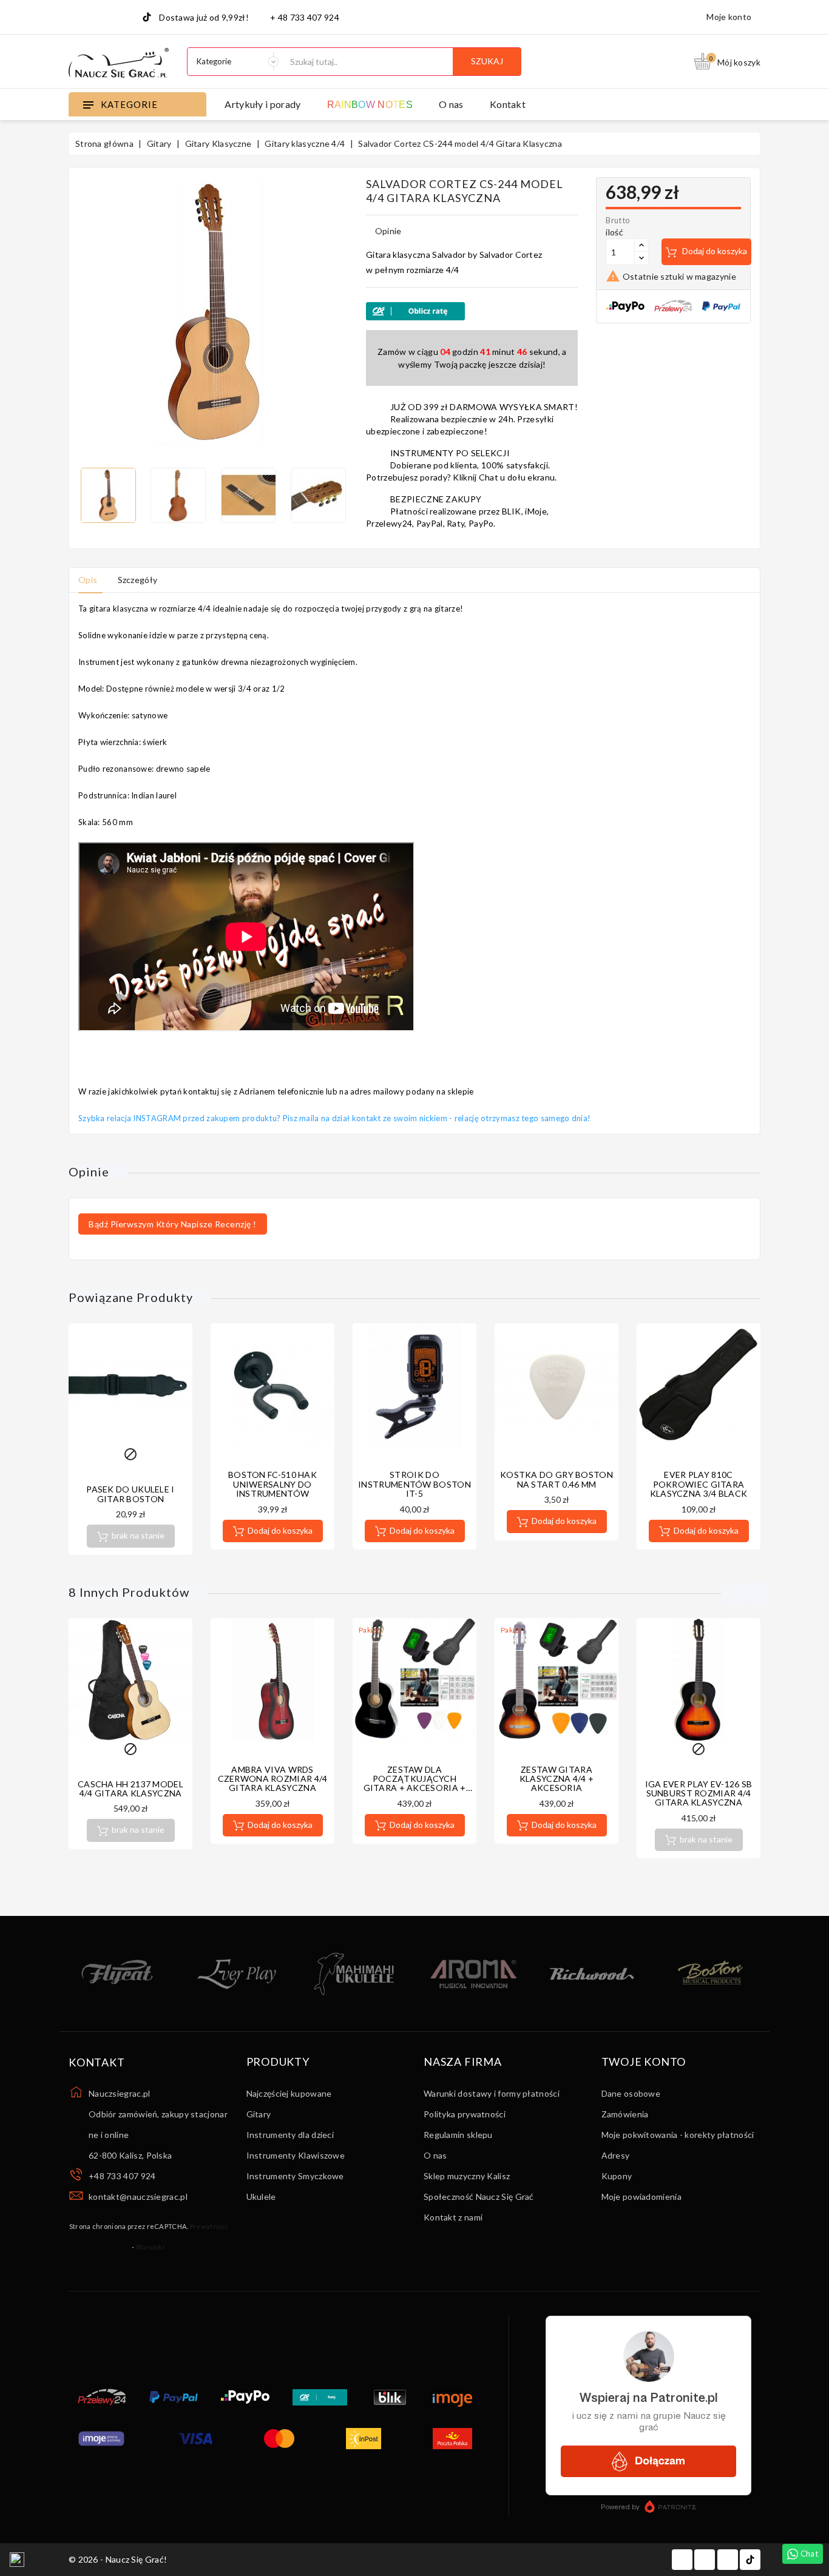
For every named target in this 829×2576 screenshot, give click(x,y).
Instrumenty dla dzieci (290, 2135)
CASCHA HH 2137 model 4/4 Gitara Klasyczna (130, 1789)
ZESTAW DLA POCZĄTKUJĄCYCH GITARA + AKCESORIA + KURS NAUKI (415, 1783)
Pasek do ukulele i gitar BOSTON (130, 1494)
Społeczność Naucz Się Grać (479, 2197)
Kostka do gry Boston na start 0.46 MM (557, 1479)
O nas (451, 104)
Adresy (616, 2155)
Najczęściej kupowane (289, 2093)
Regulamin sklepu (458, 2135)
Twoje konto (644, 2062)
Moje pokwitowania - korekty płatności (678, 2135)
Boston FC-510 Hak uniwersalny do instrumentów (272, 1484)
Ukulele (261, 2197)
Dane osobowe (631, 2093)
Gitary (259, 2114)
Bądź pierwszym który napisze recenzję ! (173, 1224)
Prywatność (209, 2226)
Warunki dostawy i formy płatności (492, 2093)
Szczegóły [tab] (138, 580)
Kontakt (508, 104)
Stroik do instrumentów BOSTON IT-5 (414, 1484)
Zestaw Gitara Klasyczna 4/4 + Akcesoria (557, 1779)
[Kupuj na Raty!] (472, 311)
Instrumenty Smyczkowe (295, 2176)
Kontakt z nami (453, 2217)
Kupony (617, 2176)
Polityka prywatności (465, 2114)
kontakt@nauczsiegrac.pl (138, 2197)
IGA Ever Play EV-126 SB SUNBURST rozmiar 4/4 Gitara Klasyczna (699, 1793)
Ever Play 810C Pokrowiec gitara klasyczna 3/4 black (699, 1484)
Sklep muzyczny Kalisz (467, 2176)
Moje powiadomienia (641, 2197)
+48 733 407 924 (122, 2176)
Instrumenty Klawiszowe (296, 2155)
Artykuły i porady (262, 104)
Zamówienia (625, 2114)
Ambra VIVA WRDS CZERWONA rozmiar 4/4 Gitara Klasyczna (273, 1779)
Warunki (150, 2247)
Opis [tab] (88, 580)
